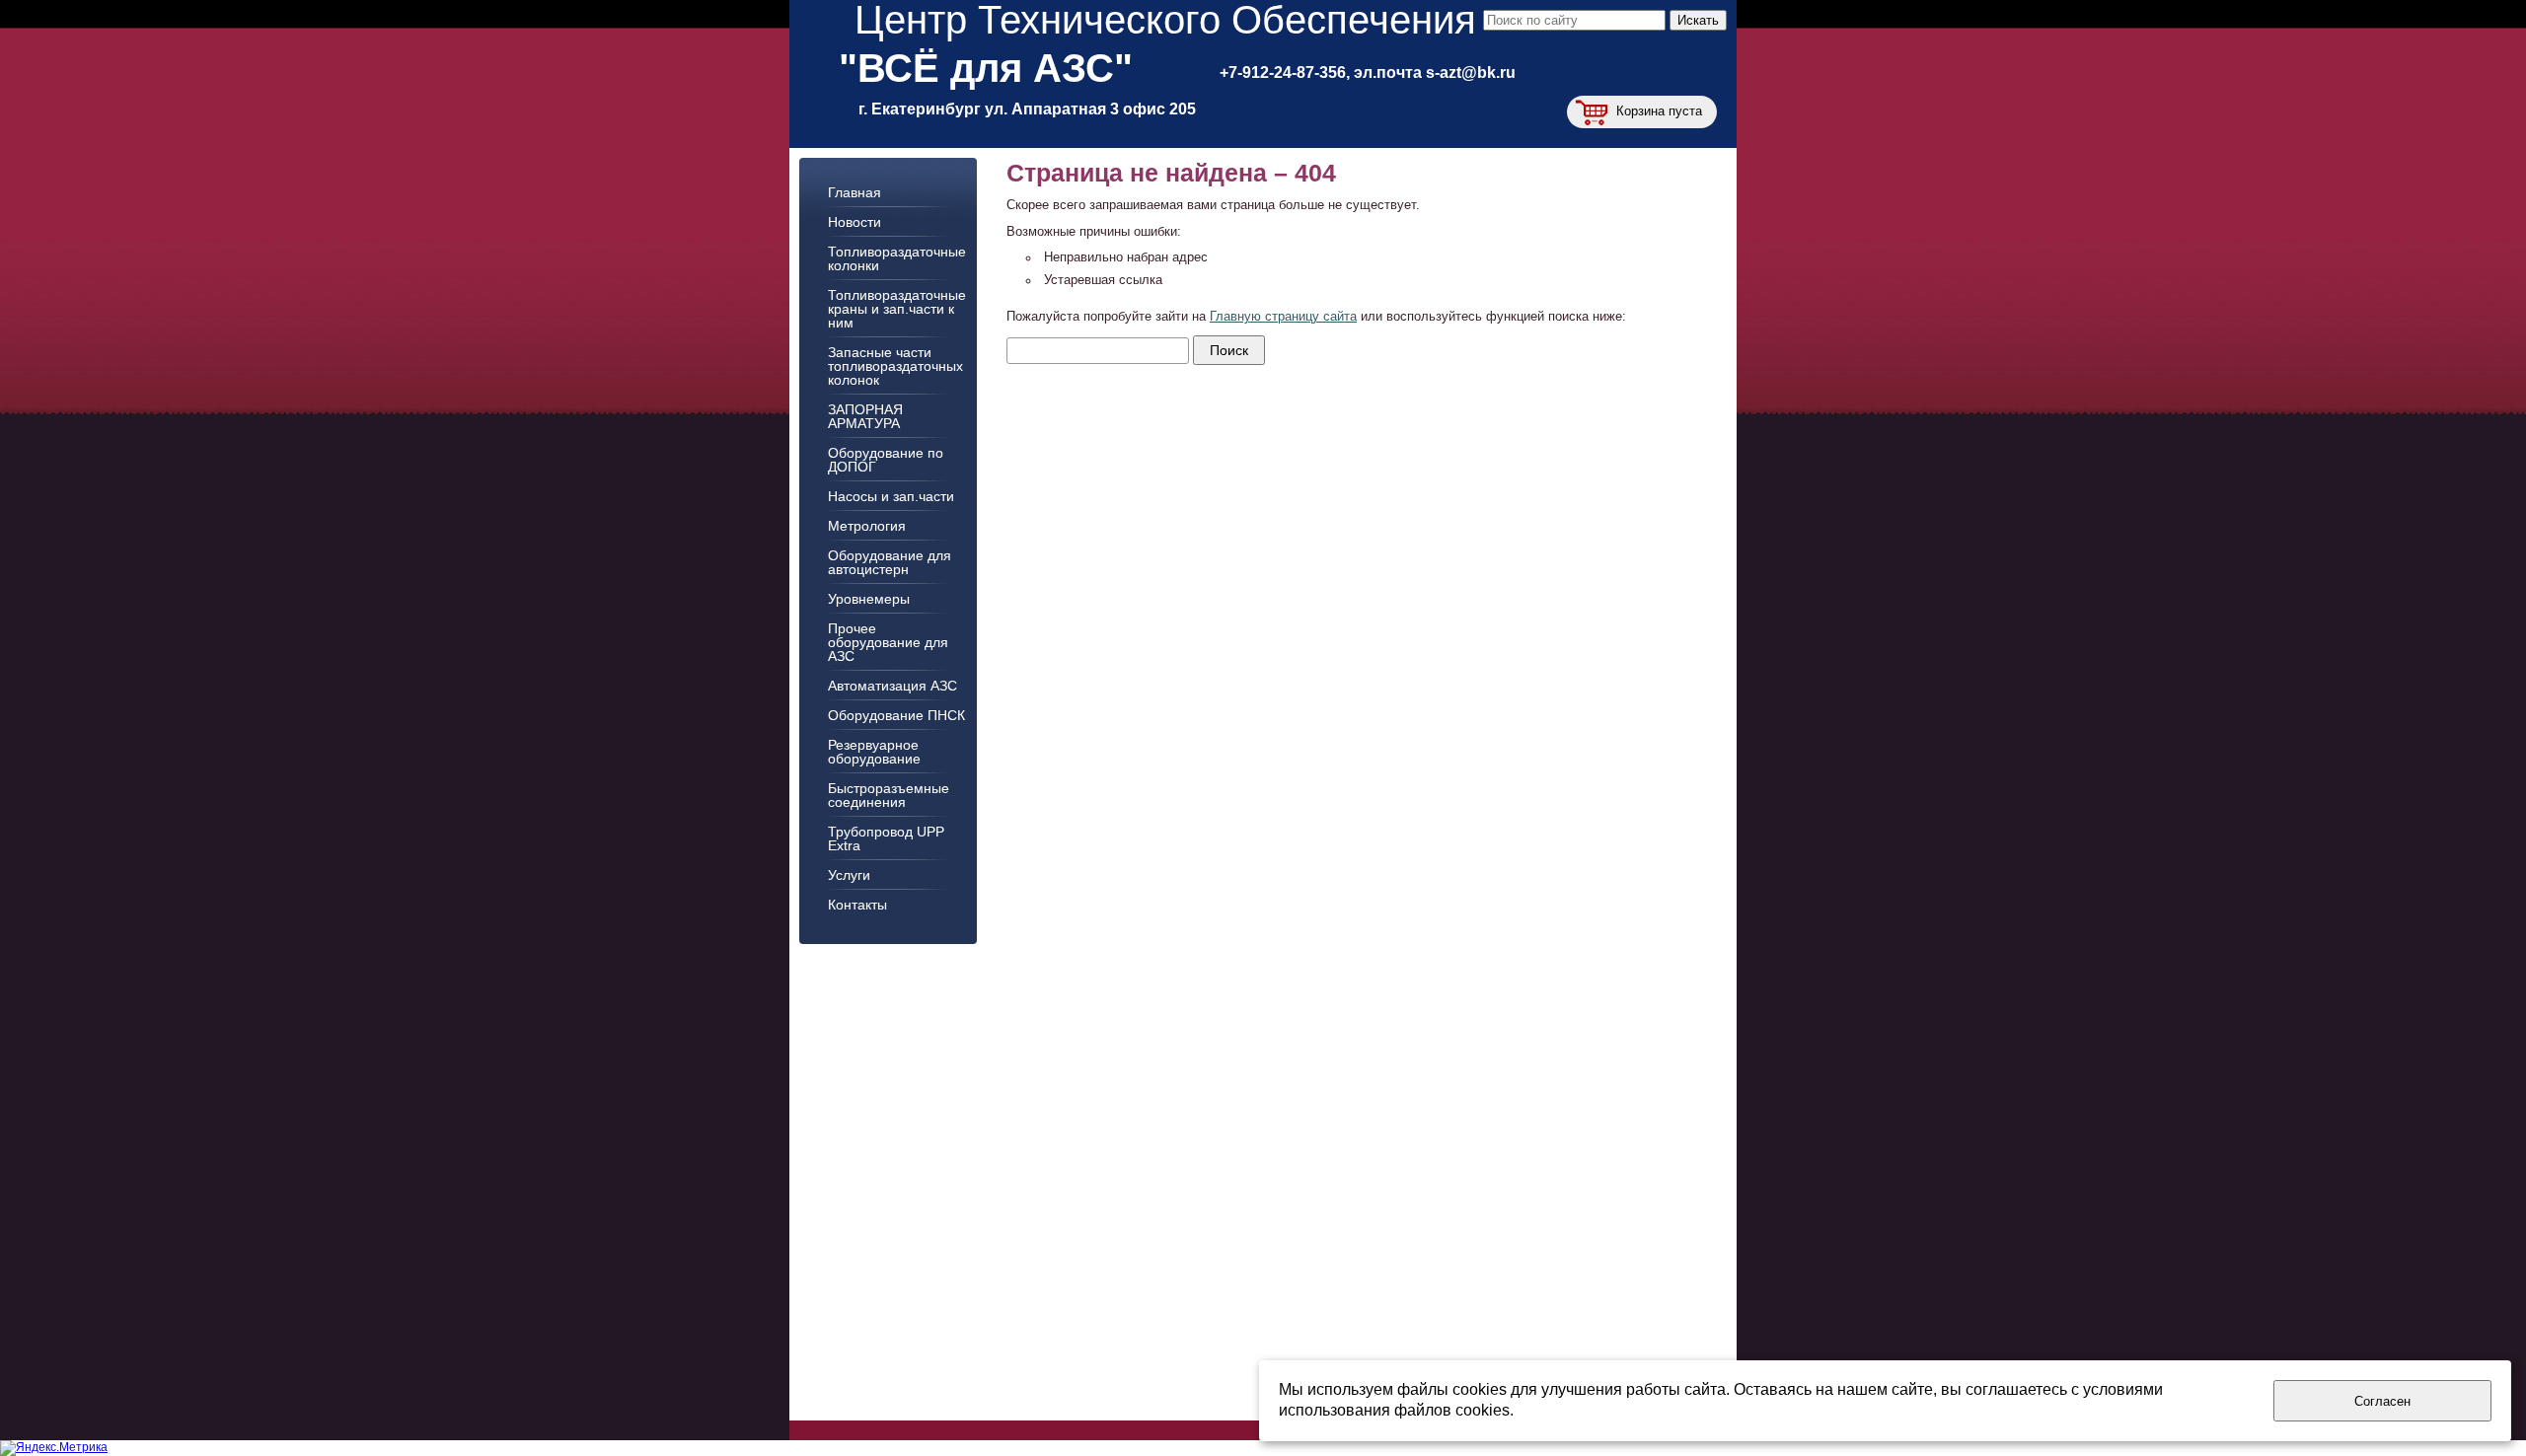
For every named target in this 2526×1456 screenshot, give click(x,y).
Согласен (2382, 1401)
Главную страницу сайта (1283, 317)
